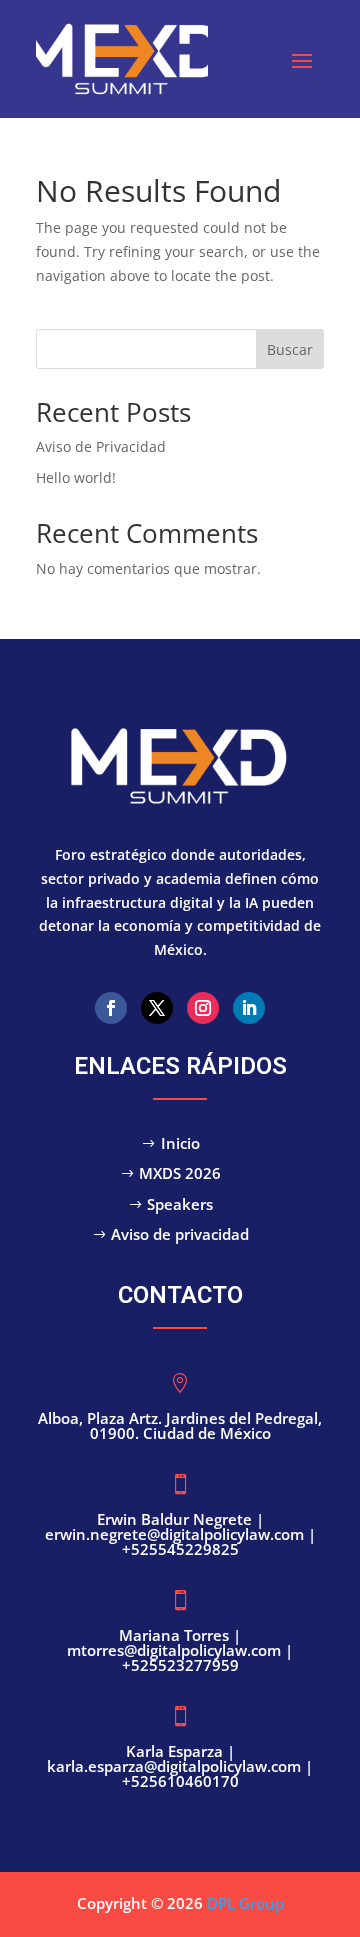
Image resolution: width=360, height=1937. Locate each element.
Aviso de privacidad (180, 1234)
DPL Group (245, 1903)
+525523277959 (180, 1665)
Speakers (180, 1204)
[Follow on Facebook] (111, 1008)
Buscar (290, 349)
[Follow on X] (157, 1008)
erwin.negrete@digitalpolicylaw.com (174, 1534)
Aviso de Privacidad (101, 446)
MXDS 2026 (180, 1173)
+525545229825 (180, 1549)
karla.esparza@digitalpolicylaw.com (176, 1766)
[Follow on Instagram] (203, 1008)
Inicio (180, 1143)
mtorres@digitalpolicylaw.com (176, 1650)
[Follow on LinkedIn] (249, 1008)
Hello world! (76, 477)
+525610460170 (180, 1781)
